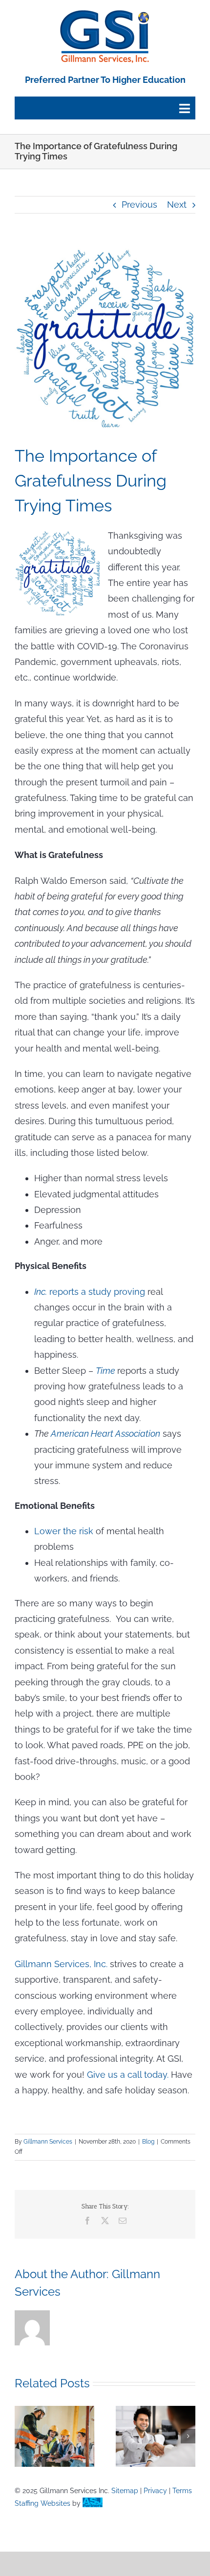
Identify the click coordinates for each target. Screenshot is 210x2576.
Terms (182, 2491)
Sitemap (125, 2491)
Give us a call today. (128, 2075)
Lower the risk (64, 1531)
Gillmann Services (48, 2142)
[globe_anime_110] (105, 14)
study (100, 1292)
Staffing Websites (42, 2503)
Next (177, 205)
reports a (61, 1292)
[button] (22, 2436)
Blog (148, 2142)
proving (128, 1292)
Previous (139, 205)
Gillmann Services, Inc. (61, 1964)
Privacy (155, 2491)
